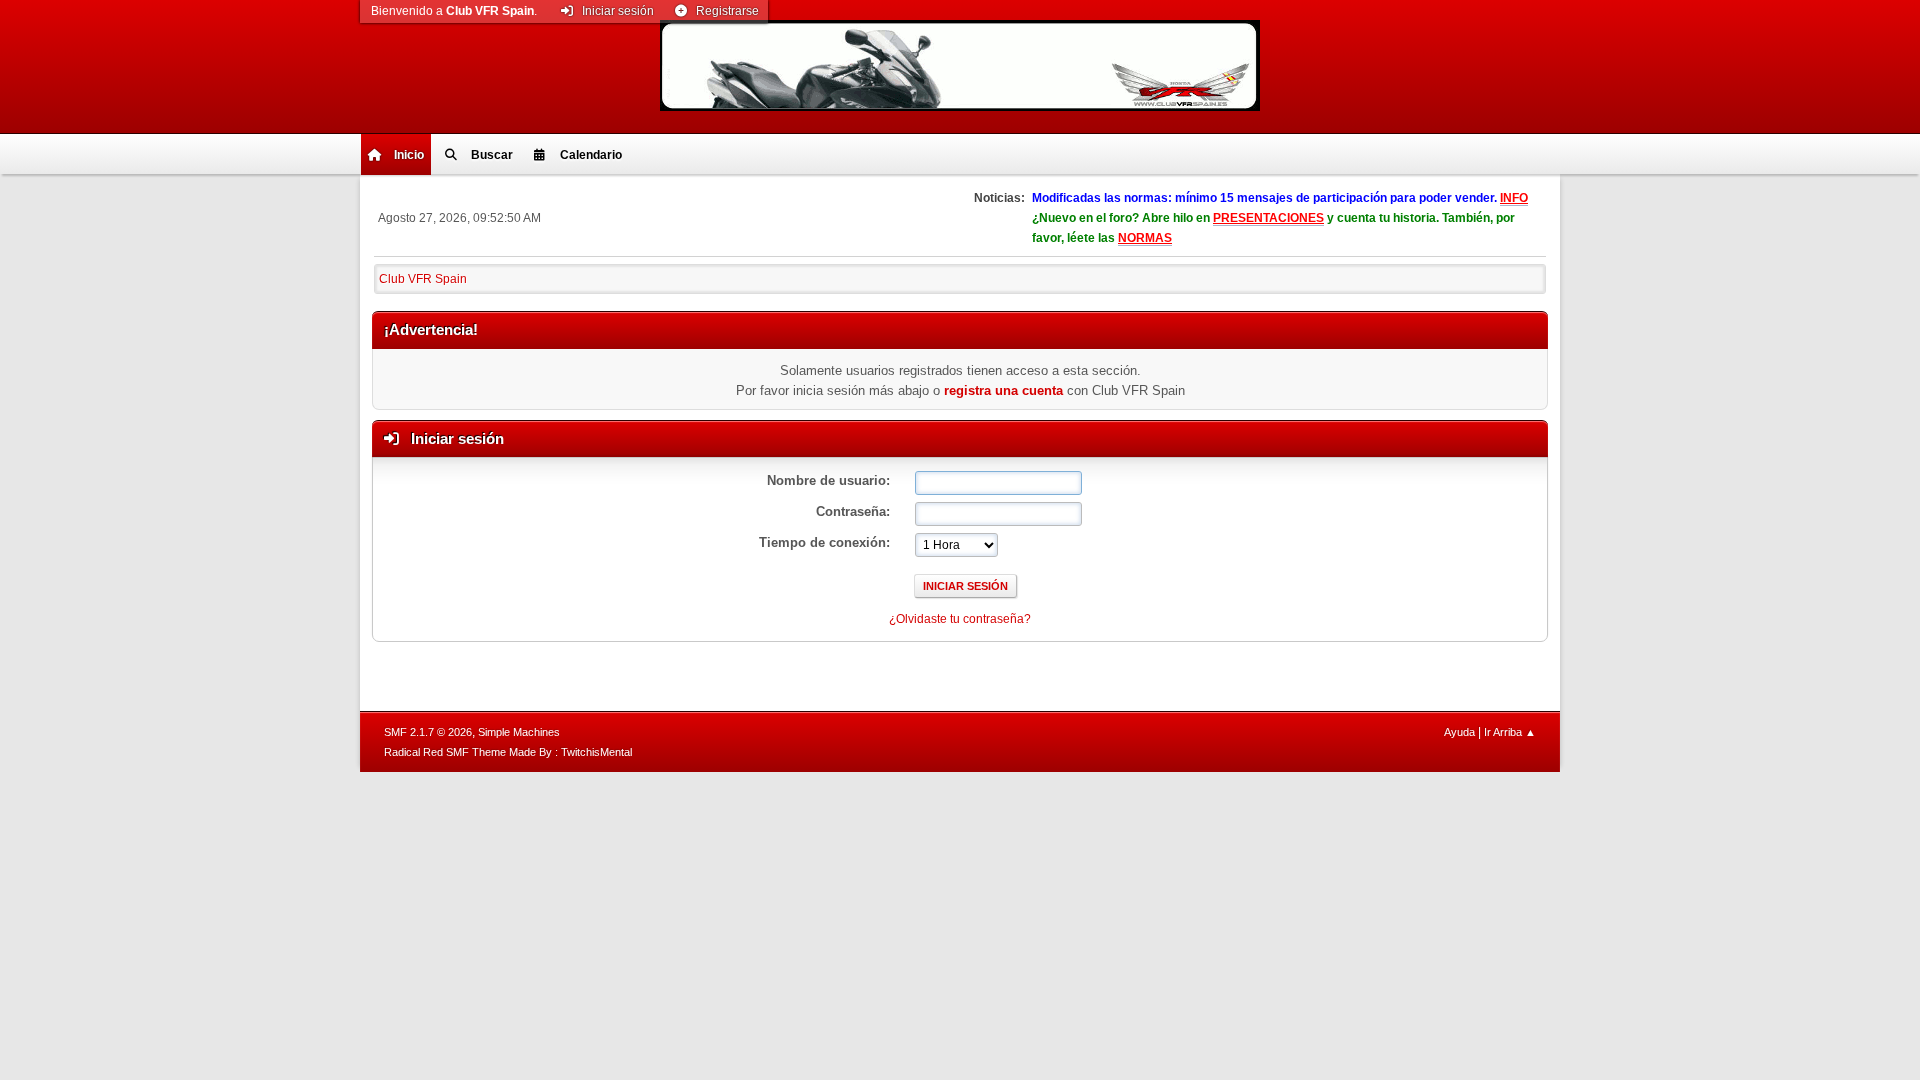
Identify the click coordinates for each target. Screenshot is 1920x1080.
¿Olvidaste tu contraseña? (960, 619)
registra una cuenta (1003, 390)
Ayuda (1459, 732)
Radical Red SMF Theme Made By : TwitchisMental (508, 752)
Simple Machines (519, 732)
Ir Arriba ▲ (1510, 732)
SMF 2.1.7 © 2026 (428, 732)
